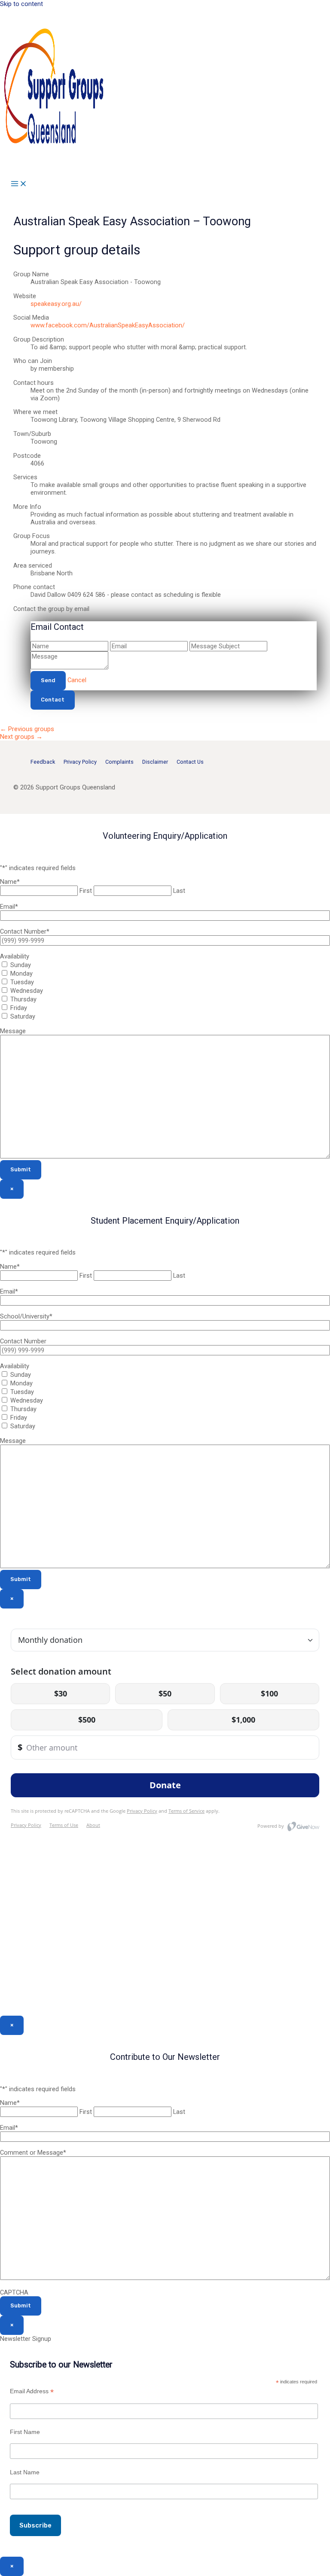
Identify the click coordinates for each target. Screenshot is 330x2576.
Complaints (119, 762)
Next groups (21, 737)
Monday (21, 974)
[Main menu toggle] (19, 184)
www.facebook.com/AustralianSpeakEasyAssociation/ (108, 325)
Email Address (32, 2391)
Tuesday (22, 982)
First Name (25, 2432)
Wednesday (27, 991)
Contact (53, 700)
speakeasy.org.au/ (56, 304)
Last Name (25, 2472)
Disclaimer (155, 762)
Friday (19, 1008)
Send (48, 680)
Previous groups (27, 729)
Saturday (23, 1016)
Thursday (23, 999)
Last (179, 891)
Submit (21, 1169)
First (86, 891)
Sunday (21, 965)
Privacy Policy (80, 762)
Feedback (43, 762)
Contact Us (190, 762)
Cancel (77, 680)
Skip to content (21, 4)
